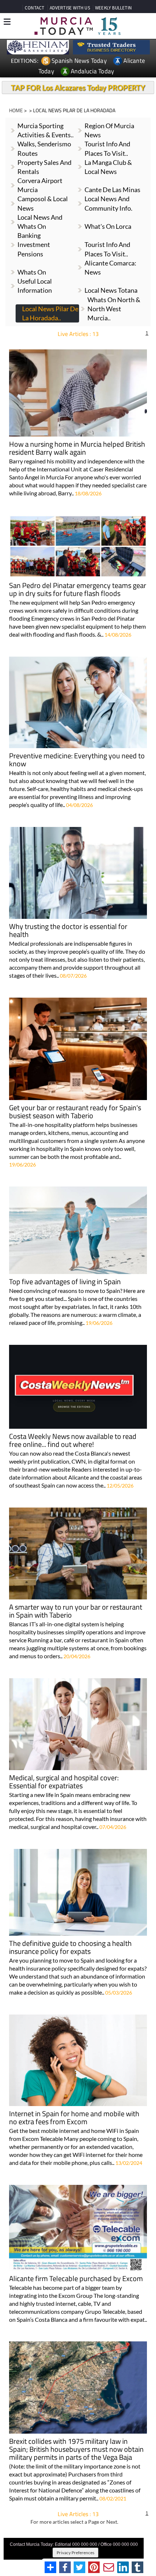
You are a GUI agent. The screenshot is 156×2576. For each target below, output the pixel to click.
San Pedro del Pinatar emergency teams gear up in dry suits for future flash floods (78, 590)
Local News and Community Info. (108, 203)
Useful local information (35, 286)
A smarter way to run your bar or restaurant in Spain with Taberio (76, 1612)
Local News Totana (111, 290)
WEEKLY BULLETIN (113, 8)
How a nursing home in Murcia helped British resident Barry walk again (77, 449)
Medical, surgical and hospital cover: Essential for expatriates (64, 1782)
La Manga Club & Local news (108, 167)
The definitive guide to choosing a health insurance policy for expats (70, 1948)
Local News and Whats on (40, 222)
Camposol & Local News (43, 203)
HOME (16, 110)
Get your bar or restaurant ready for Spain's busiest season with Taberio (75, 1112)
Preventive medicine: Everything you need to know (77, 760)
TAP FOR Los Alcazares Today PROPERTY (78, 88)
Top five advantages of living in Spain (65, 1282)
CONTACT (34, 8)
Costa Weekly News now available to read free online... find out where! (73, 1441)
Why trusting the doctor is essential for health (68, 931)
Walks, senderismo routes (44, 148)
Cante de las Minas (112, 190)
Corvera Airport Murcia (40, 185)
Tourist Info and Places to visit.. (107, 249)
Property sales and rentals (44, 167)
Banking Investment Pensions (34, 244)
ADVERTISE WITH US (70, 8)
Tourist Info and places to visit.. (107, 148)
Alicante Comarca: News (110, 267)
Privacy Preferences (75, 2553)
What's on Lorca (108, 226)
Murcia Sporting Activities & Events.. (46, 130)
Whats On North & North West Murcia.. (114, 309)
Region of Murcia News (109, 130)
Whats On (32, 272)
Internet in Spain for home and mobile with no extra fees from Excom (74, 2118)
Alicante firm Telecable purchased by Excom (76, 2279)
